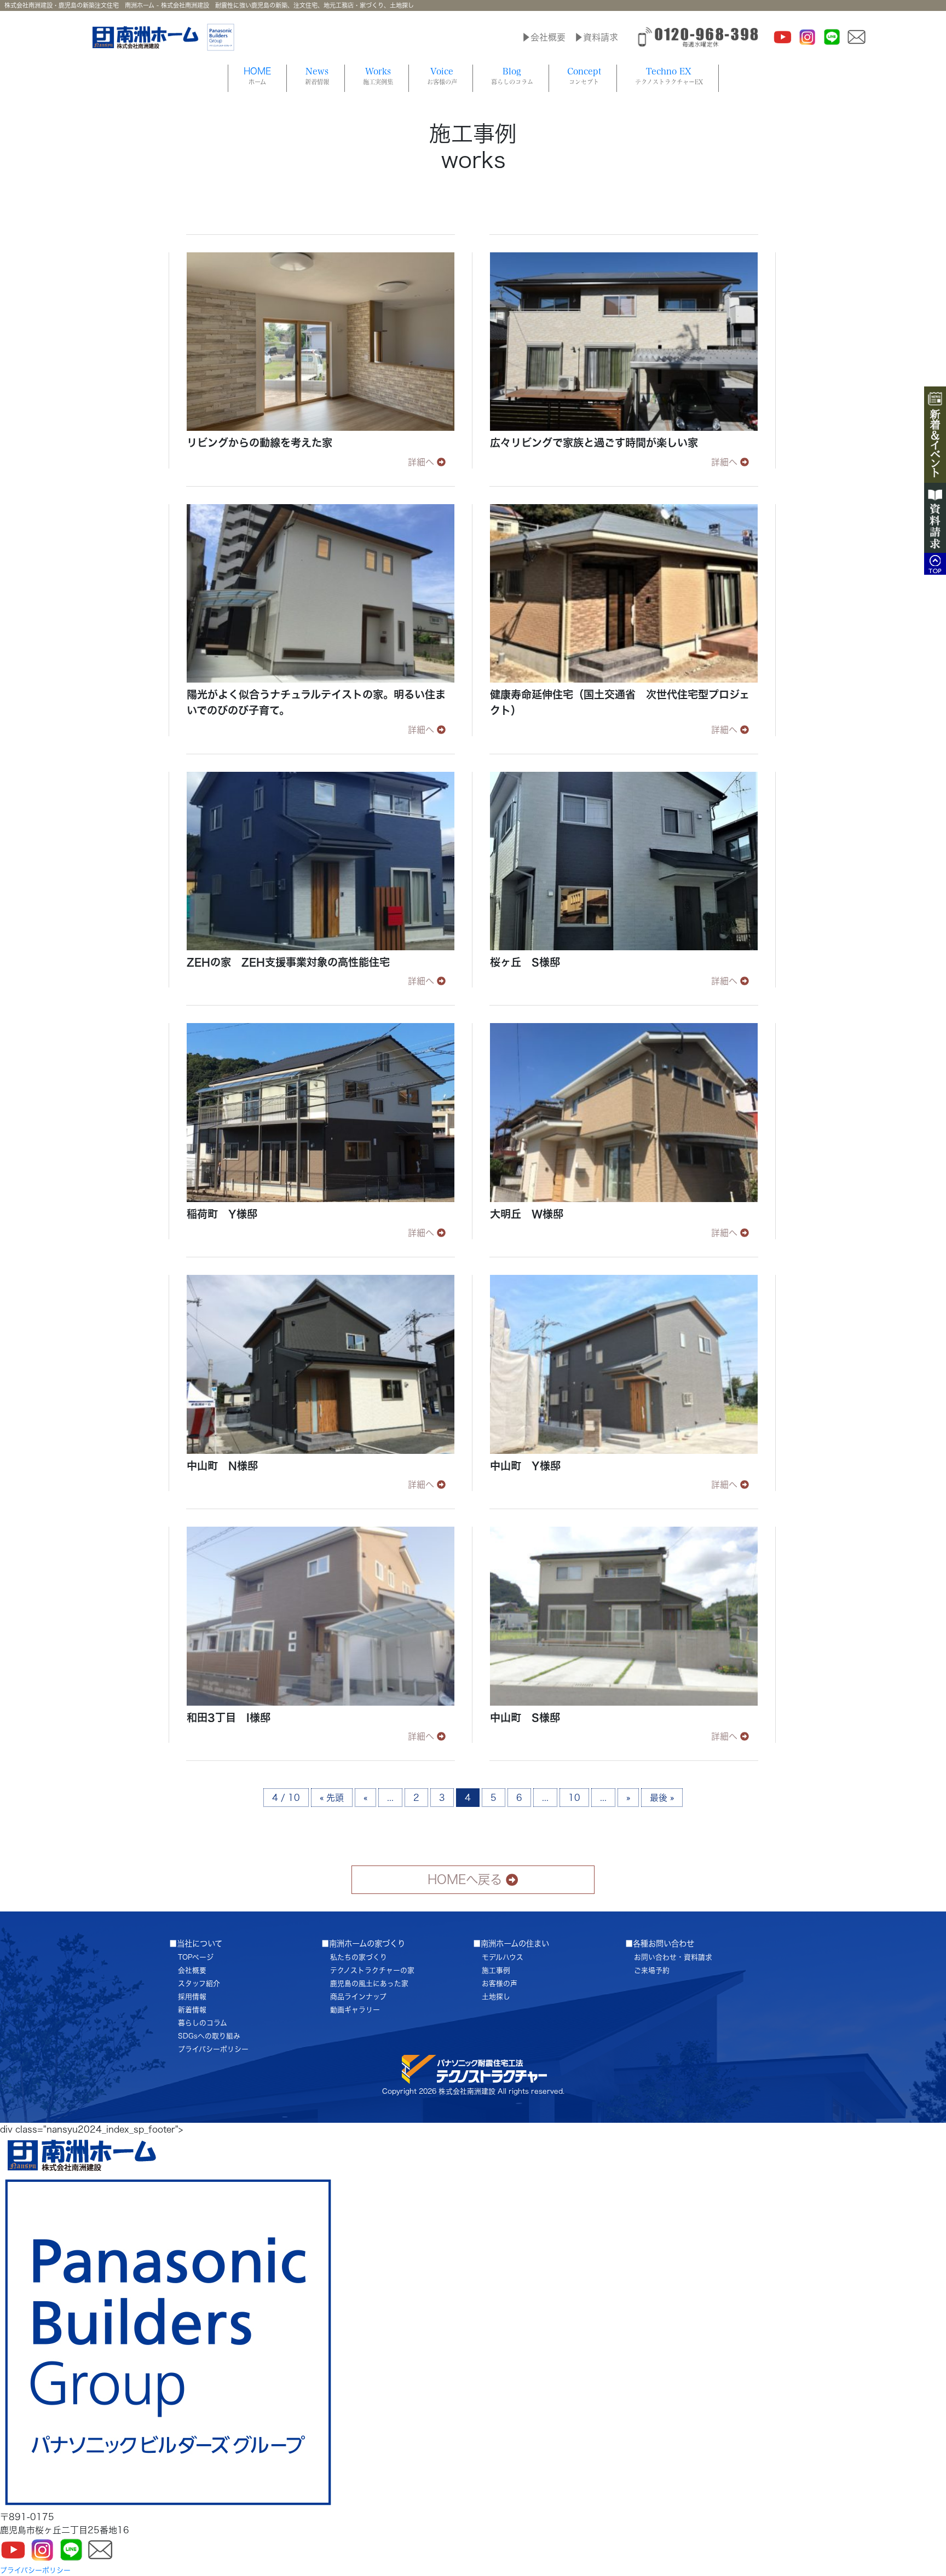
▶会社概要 (544, 37)
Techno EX (669, 76)
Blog (512, 76)
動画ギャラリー (355, 2010)
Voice (442, 76)
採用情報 (192, 1997)
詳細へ (421, 462)
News (317, 76)
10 (574, 1798)
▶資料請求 (596, 37)
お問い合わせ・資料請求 (673, 1957)
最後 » (662, 1798)
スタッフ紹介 (199, 1983)
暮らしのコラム (203, 2023)
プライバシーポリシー (213, 2049)
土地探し (496, 1997)
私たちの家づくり (359, 1957)
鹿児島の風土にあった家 (369, 1983)
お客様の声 (500, 1983)
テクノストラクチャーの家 (372, 1970)
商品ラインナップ (358, 1997)
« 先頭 (332, 1798)
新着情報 (192, 2010)
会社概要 (192, 1970)
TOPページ (196, 1957)
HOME (257, 76)
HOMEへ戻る (465, 1879)
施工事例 (496, 1970)
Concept (584, 76)
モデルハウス (503, 1957)
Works (378, 76)
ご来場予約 (652, 1970)
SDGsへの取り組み (209, 2036)
